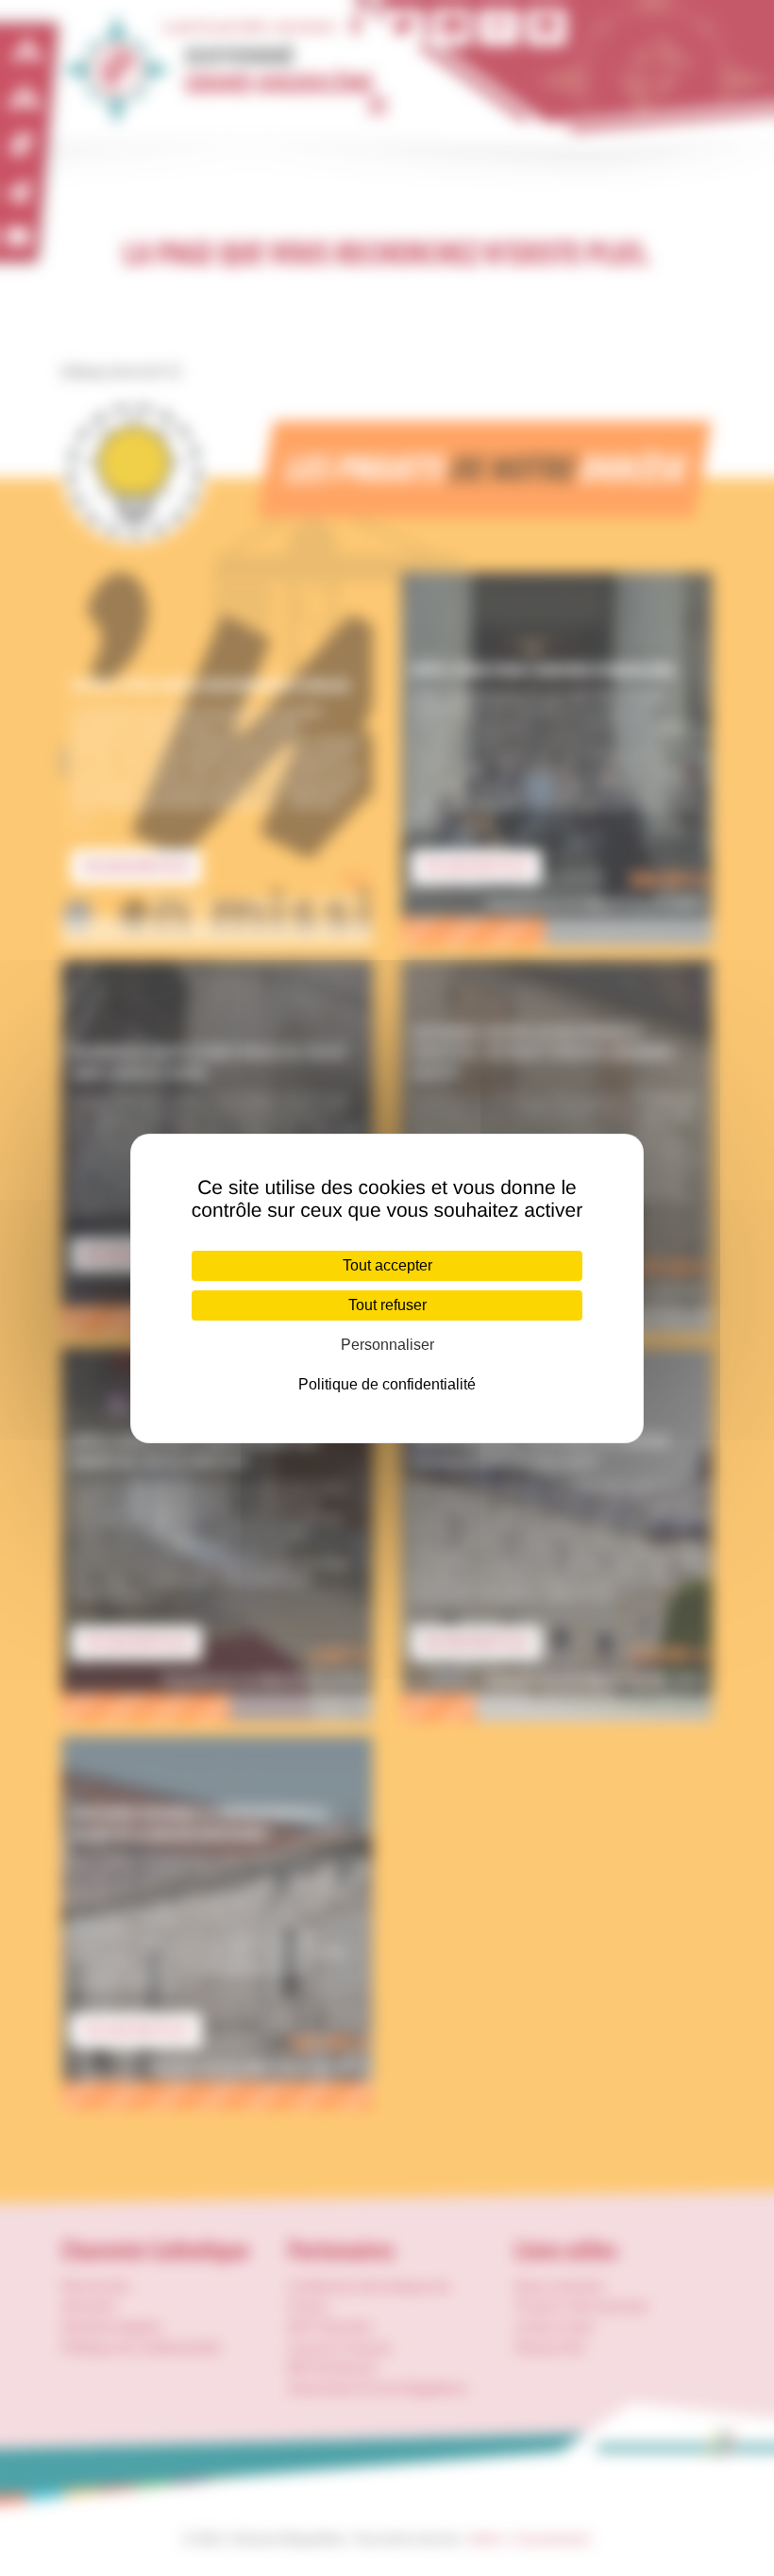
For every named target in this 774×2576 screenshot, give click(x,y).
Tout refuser (387, 1305)
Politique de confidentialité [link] (387, 1384)
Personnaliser (387, 1345)
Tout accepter (387, 1265)
